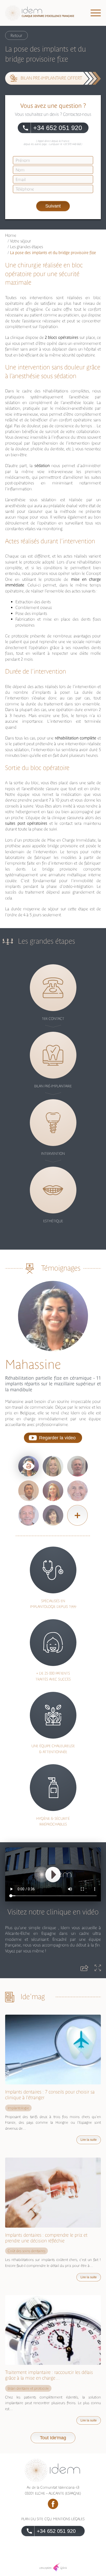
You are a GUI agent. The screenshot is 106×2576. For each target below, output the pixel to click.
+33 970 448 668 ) (73, 144)
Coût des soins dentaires (26, 2251)
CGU (48, 2519)
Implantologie (18, 2108)
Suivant (53, 206)
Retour (16, 35)
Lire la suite (89, 2140)
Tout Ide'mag (53, 2438)
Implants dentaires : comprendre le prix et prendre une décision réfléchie (46, 2238)
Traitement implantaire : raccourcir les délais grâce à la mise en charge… (49, 2375)
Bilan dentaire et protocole (28, 2388)
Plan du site (32, 2519)
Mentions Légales (69, 2519)
